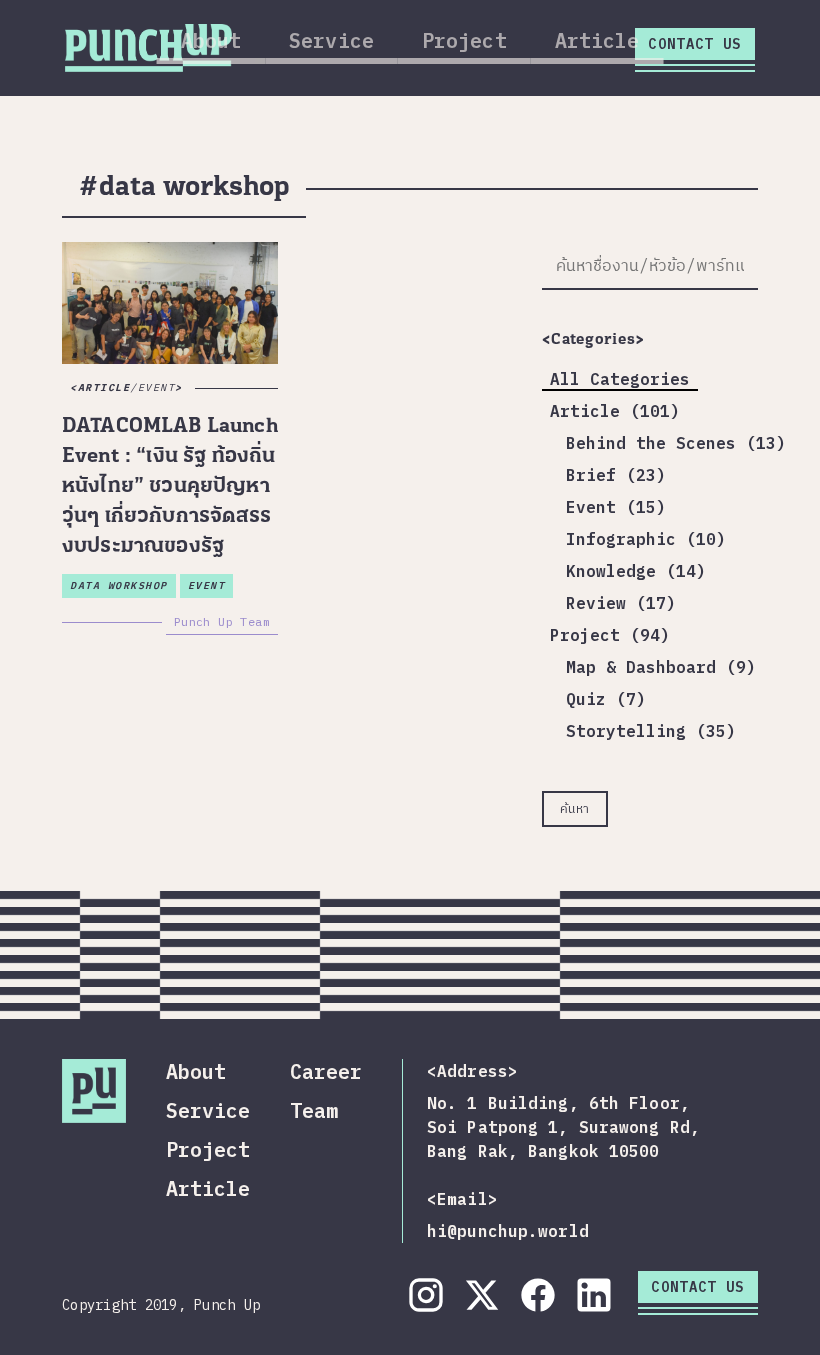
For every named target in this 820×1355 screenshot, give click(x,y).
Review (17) (621, 603)
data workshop (119, 585)
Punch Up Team (222, 621)
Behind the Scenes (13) (676, 443)
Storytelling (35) (651, 731)
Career (326, 1071)
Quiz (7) (606, 699)
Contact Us (695, 44)
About (211, 40)
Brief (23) (616, 475)
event (207, 585)
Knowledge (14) (636, 571)
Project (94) (610, 635)
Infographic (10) (646, 539)
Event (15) (616, 507)
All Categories (620, 379)
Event (157, 387)
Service (331, 40)
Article (597, 40)
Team (314, 1110)
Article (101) (615, 411)
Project (464, 40)
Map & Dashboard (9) (661, 667)
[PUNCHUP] (148, 45)
